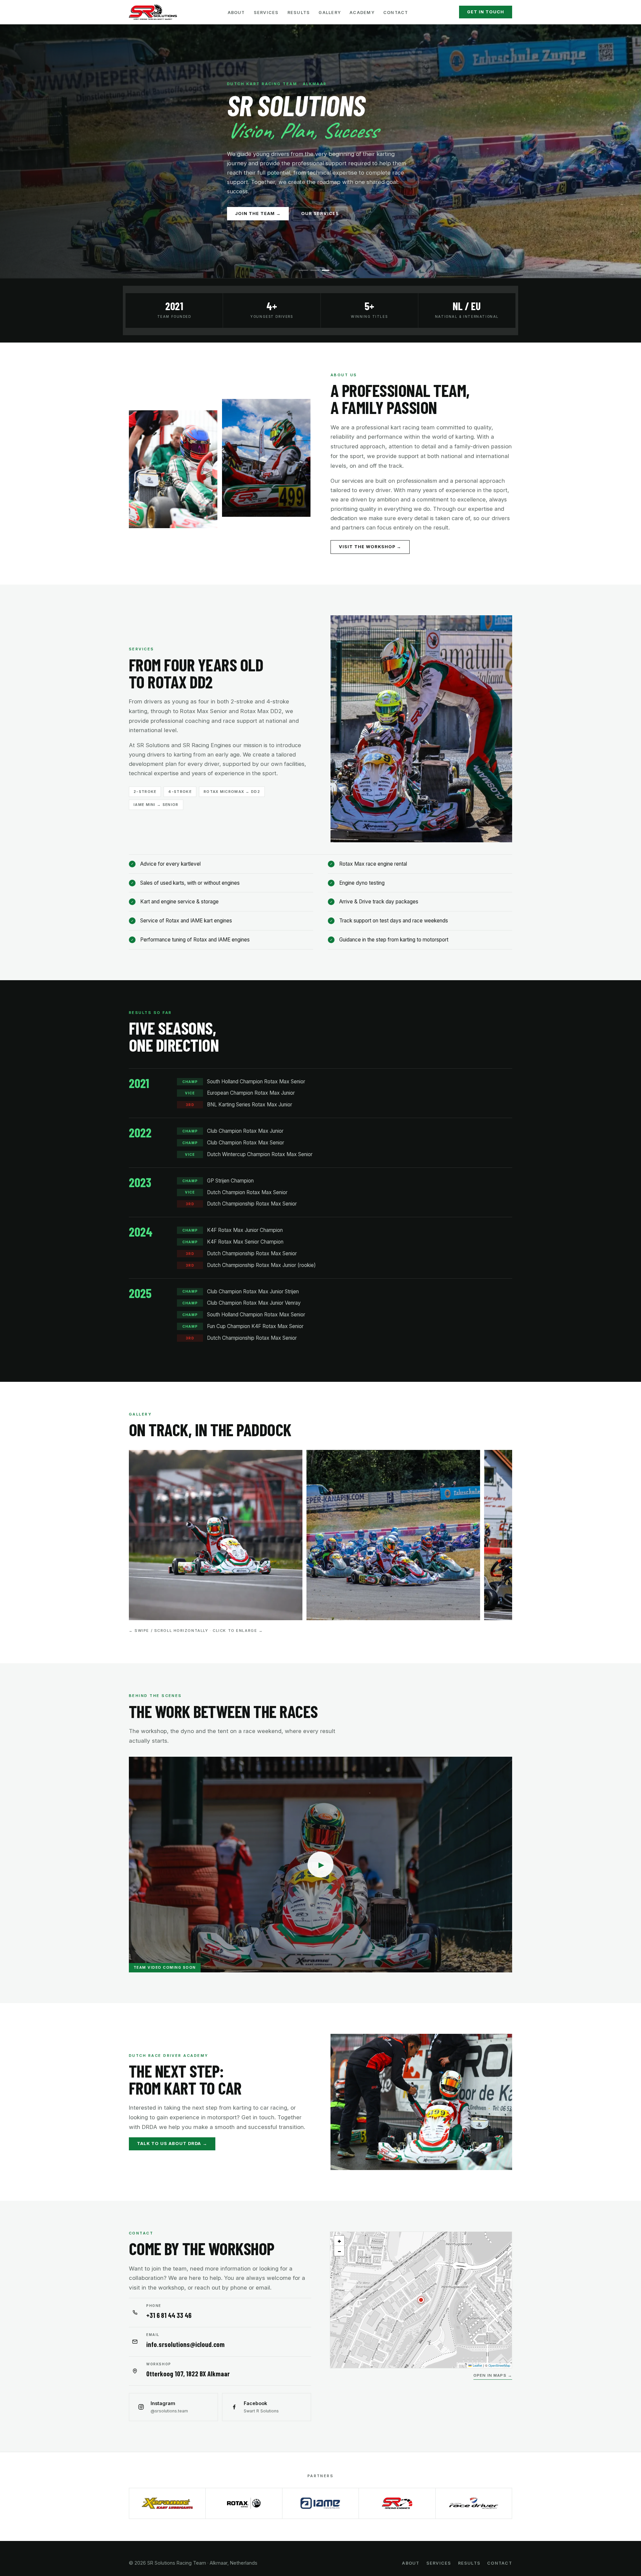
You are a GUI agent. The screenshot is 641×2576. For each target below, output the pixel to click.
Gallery (330, 13)
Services (266, 13)
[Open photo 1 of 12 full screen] (216, 1535)
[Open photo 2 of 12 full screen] (393, 1535)
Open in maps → (493, 2376)
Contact (396, 13)
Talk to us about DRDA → (172, 2143)
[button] (421, 2300)
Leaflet (477, 2365)
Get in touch (486, 12)
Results (299, 13)
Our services (320, 213)
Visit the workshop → (370, 547)
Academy (362, 13)
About (236, 13)
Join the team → (258, 213)
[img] (421, 2300)
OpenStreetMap (499, 2365)
